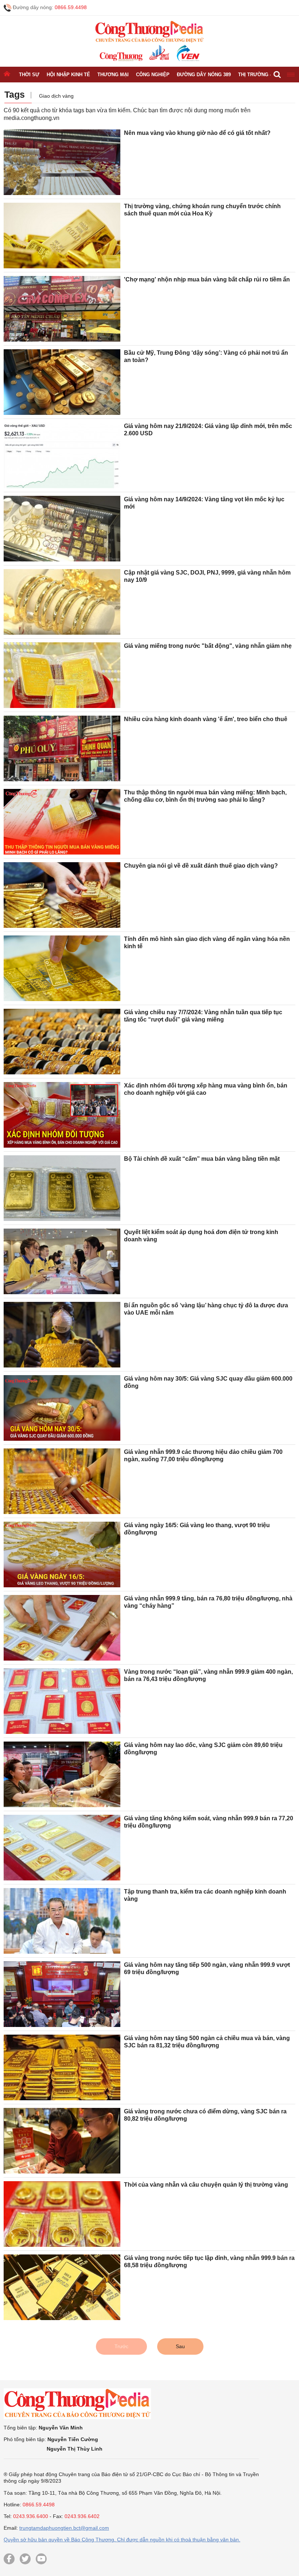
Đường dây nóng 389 (204, 75)
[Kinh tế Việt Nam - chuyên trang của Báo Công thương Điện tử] (159, 53)
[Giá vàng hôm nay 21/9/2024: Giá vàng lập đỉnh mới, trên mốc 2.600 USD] (62, 455)
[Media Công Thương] (149, 32)
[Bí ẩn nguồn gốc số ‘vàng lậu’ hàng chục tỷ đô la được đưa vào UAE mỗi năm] (62, 1335)
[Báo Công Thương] (121, 57)
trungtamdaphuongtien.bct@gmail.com (64, 2528)
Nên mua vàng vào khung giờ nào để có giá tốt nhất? (197, 133)
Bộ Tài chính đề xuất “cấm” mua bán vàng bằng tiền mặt (202, 1159)
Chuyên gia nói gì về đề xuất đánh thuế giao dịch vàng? (201, 866)
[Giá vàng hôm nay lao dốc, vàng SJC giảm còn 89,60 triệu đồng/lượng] (62, 1774)
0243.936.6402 (82, 2516)
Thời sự (29, 75)
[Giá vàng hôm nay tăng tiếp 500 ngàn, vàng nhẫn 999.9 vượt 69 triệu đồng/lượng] (62, 1994)
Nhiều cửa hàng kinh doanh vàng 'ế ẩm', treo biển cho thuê (206, 719)
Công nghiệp (153, 75)
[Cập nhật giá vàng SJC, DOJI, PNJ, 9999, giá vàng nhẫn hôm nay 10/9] (62, 602)
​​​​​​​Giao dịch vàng (56, 96)
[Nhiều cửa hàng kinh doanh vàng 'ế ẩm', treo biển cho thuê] (62, 748)
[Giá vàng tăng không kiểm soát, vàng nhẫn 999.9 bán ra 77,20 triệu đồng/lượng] (62, 1848)
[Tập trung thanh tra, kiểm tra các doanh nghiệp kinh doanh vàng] (62, 1921)
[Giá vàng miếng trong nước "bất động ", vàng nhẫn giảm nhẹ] (62, 675)
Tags (15, 94)
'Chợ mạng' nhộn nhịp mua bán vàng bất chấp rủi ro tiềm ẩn (207, 279)
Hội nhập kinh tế (68, 75)
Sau (180, 2346)
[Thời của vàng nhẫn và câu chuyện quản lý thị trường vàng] (62, 2214)
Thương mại (113, 75)
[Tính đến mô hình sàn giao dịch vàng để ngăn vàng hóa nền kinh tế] (62, 968)
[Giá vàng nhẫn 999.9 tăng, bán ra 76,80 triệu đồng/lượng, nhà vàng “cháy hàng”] (62, 1628)
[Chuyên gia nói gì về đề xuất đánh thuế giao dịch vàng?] (62, 895)
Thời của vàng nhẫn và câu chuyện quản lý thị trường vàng (206, 2185)
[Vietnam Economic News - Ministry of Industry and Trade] (187, 53)
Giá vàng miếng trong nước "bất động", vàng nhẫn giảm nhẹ (208, 646)
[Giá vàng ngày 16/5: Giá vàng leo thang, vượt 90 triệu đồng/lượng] (62, 1554)
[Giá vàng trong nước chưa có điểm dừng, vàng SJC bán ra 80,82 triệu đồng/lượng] (62, 2141)
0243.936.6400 (31, 2516)
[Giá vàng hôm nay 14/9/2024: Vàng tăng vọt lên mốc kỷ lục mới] (62, 529)
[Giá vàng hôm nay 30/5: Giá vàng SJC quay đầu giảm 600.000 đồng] (62, 1408)
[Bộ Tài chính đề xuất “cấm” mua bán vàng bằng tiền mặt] (62, 1188)
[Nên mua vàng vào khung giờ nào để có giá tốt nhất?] (62, 162)
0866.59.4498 (71, 7)
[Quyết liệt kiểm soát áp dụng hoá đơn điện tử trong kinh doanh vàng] (62, 1261)
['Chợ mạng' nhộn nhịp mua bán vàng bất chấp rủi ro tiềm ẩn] (62, 309)
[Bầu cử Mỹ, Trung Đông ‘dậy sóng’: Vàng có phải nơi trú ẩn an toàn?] (62, 382)
